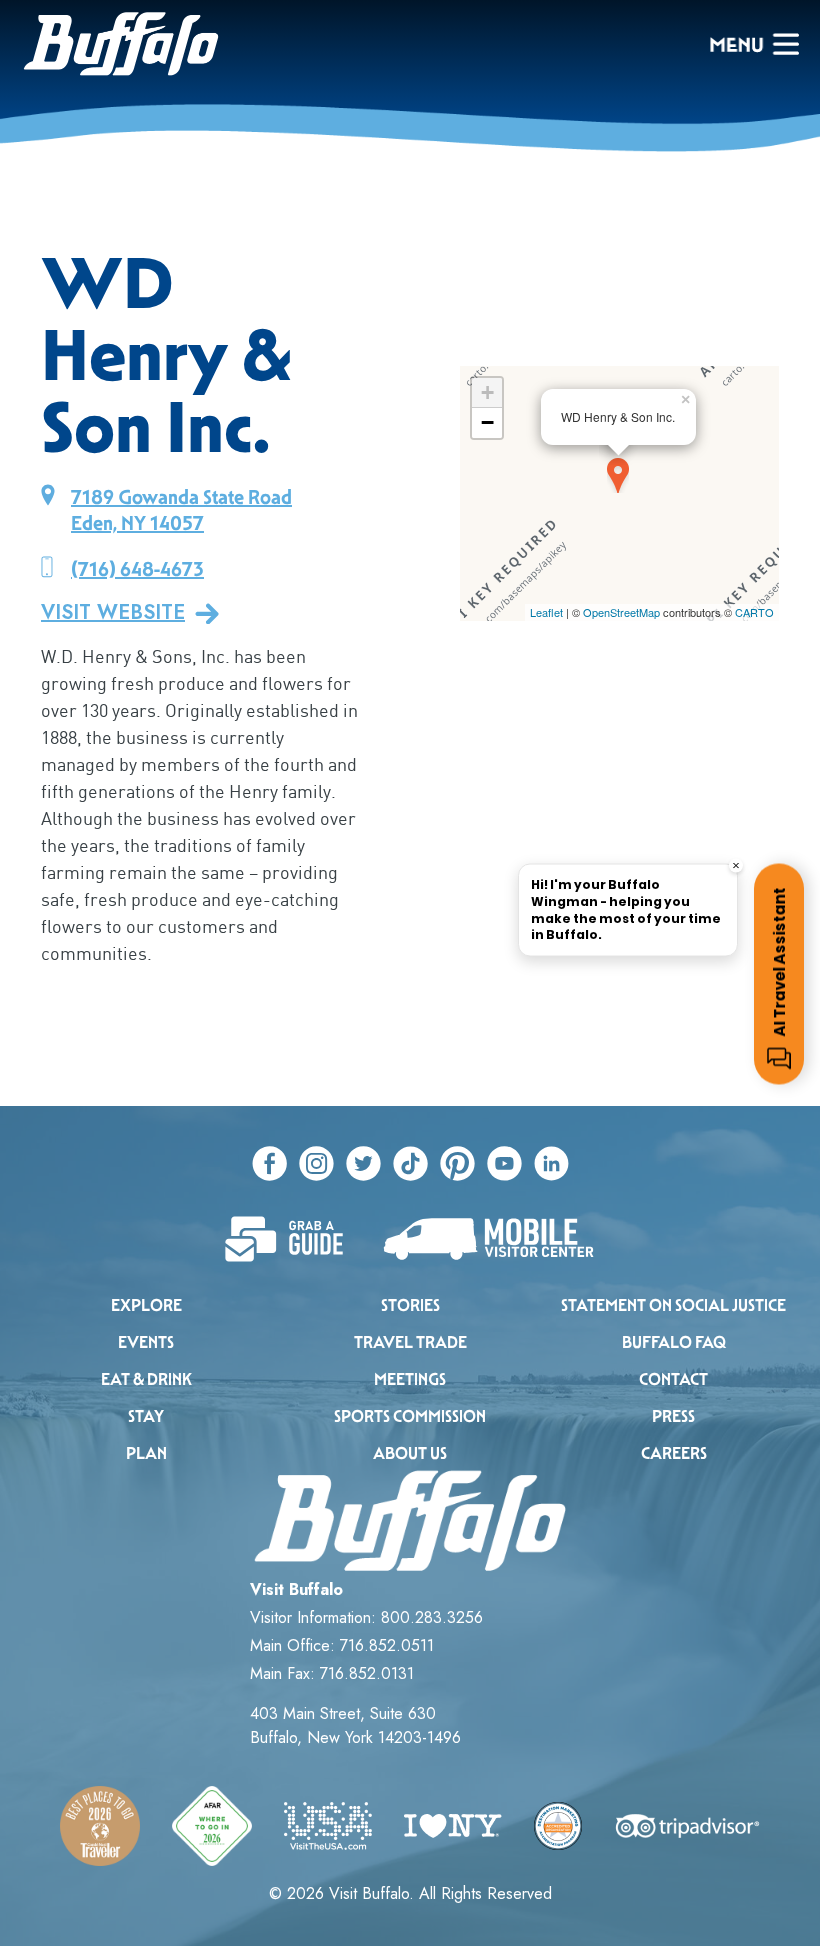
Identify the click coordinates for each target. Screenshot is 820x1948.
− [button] (487, 422)
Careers (674, 1453)
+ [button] (487, 392)
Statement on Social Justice (673, 1305)
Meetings (410, 1379)
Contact (673, 1379)
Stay (146, 1416)
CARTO (754, 612)
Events (146, 1342)
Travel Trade (410, 1342)
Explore (146, 1305)
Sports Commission (410, 1416)
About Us (410, 1453)
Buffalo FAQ (674, 1342)
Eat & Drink (146, 1379)
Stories (410, 1305)
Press (673, 1416)
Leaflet (546, 612)
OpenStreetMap (621, 612)
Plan (146, 1453)
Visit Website (113, 613)
